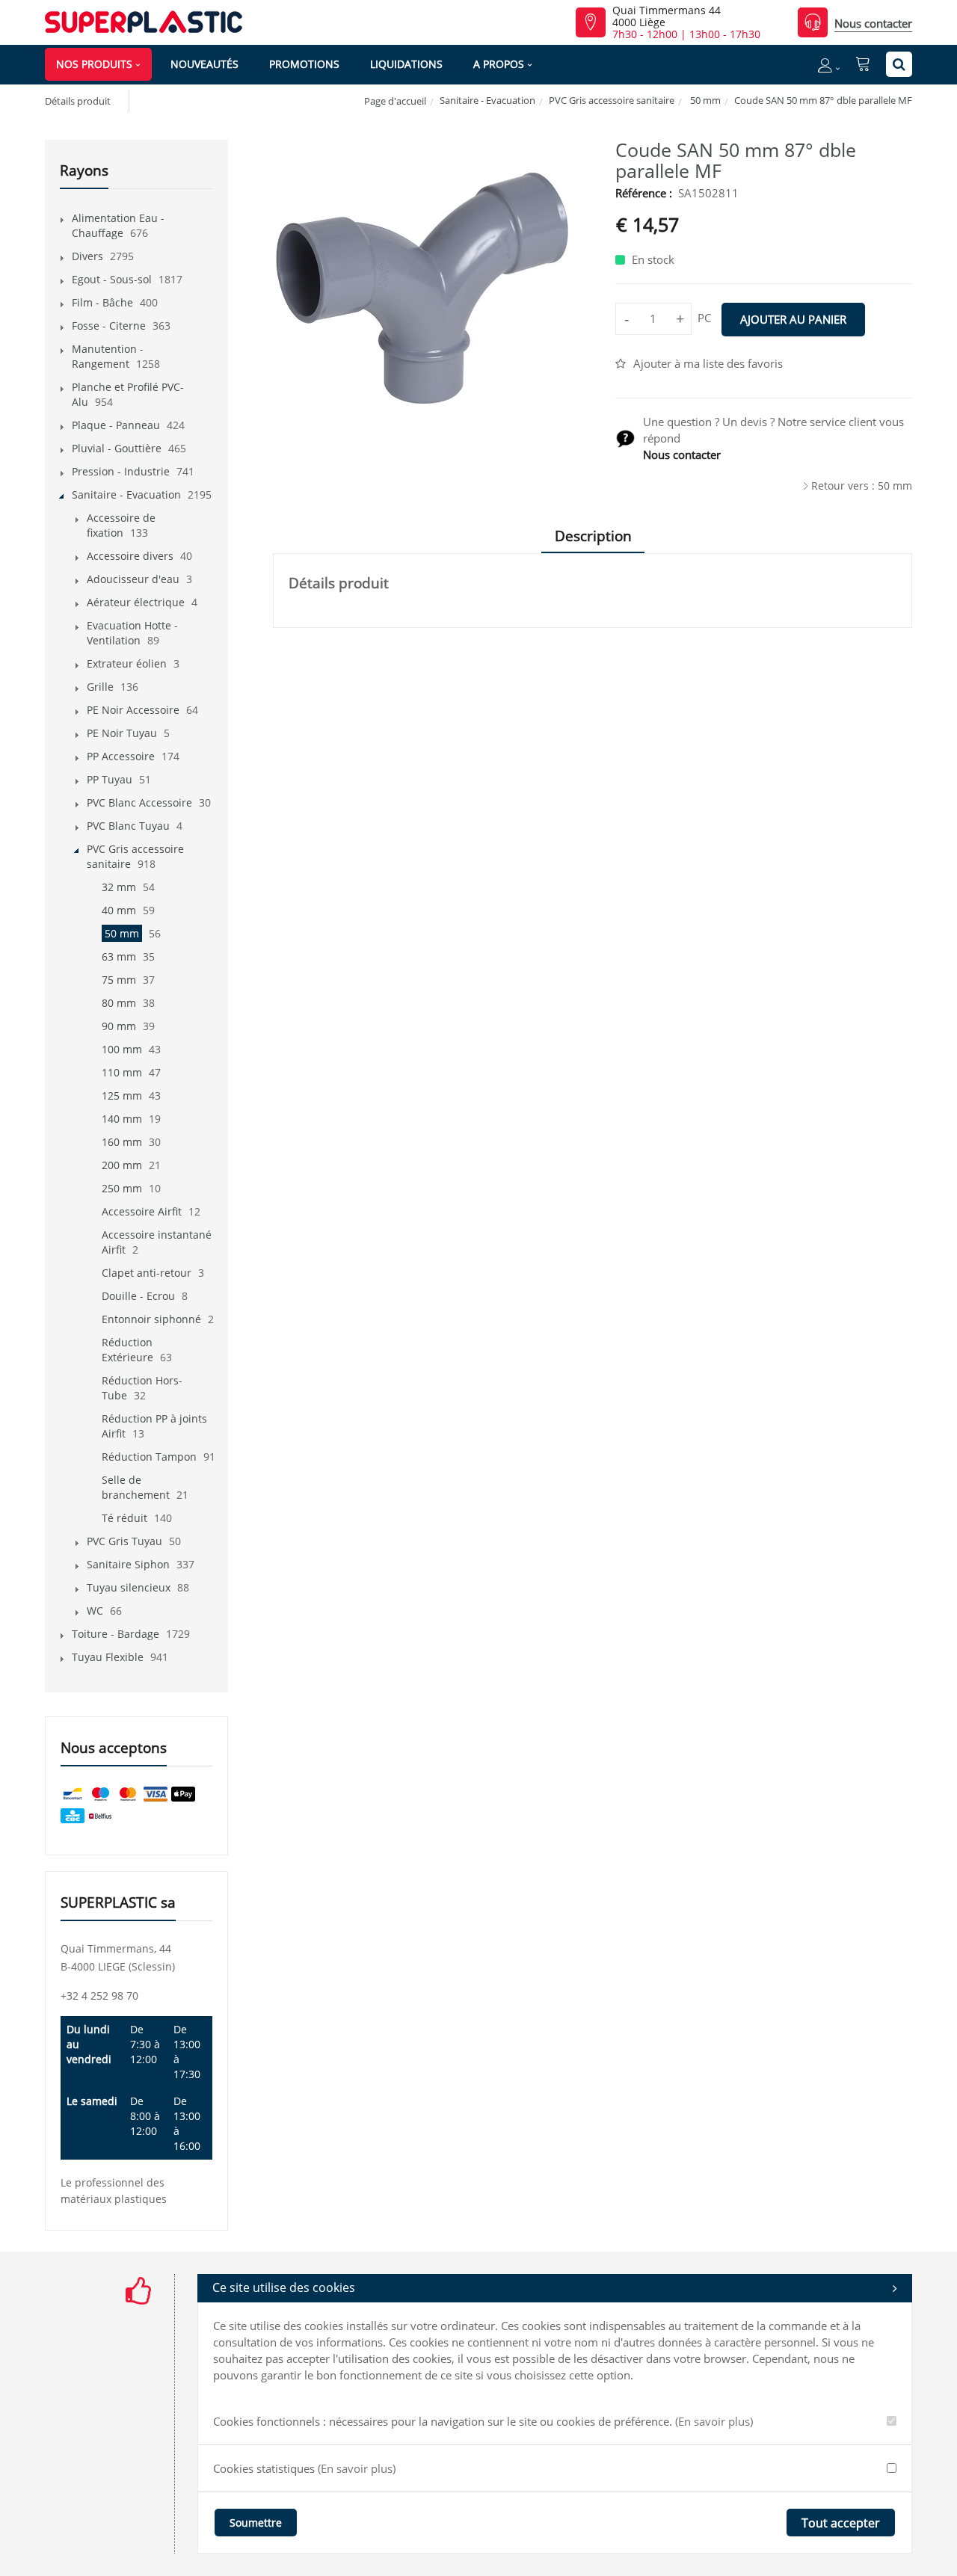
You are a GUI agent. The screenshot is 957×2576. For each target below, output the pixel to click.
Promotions (304, 64)
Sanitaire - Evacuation (487, 100)
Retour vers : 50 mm (862, 486)
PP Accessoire (121, 756)
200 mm (122, 1165)
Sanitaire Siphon (128, 1564)
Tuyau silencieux (129, 1587)
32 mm (119, 887)
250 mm (122, 1188)
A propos (499, 64)
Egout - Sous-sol (112, 279)
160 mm (122, 1142)
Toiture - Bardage (116, 1634)
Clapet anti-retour (147, 1273)
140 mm (122, 1119)
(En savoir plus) (714, 2421)
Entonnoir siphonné (151, 1319)
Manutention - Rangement (108, 356)
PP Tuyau (110, 779)
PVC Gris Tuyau (124, 1541)
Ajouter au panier (793, 319)
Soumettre (256, 2523)
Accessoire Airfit (142, 1211)
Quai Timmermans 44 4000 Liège (667, 16)
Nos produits (94, 64)
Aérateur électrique (136, 602)
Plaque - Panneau (116, 425)
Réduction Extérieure (127, 1350)
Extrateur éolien (127, 663)
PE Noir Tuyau (122, 733)
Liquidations (406, 64)
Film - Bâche (102, 302)
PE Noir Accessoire (133, 710)
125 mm (122, 1096)
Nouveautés (204, 64)
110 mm (122, 1072)
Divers (87, 256)
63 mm (119, 956)
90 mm (119, 1026)
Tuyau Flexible (108, 1657)
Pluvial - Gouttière (117, 448)
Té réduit (124, 1518)
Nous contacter (873, 23)
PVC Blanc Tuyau (128, 826)
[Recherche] (899, 64)
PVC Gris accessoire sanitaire (612, 100)
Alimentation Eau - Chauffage (118, 225)
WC (95, 1611)
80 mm (119, 1003)
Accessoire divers (130, 556)
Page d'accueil (395, 101)
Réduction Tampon (149, 1457)
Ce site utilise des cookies (284, 2287)
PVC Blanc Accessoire (139, 802)
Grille (100, 687)
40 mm (119, 910)
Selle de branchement (136, 1487)
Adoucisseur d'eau (133, 579)
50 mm (704, 100)
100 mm (122, 1049)
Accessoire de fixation (121, 525)
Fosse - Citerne (109, 326)
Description (593, 536)
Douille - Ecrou (138, 1296)
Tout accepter (841, 2523)
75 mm (119, 980)
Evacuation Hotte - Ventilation (132, 633)
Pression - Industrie (121, 471)
